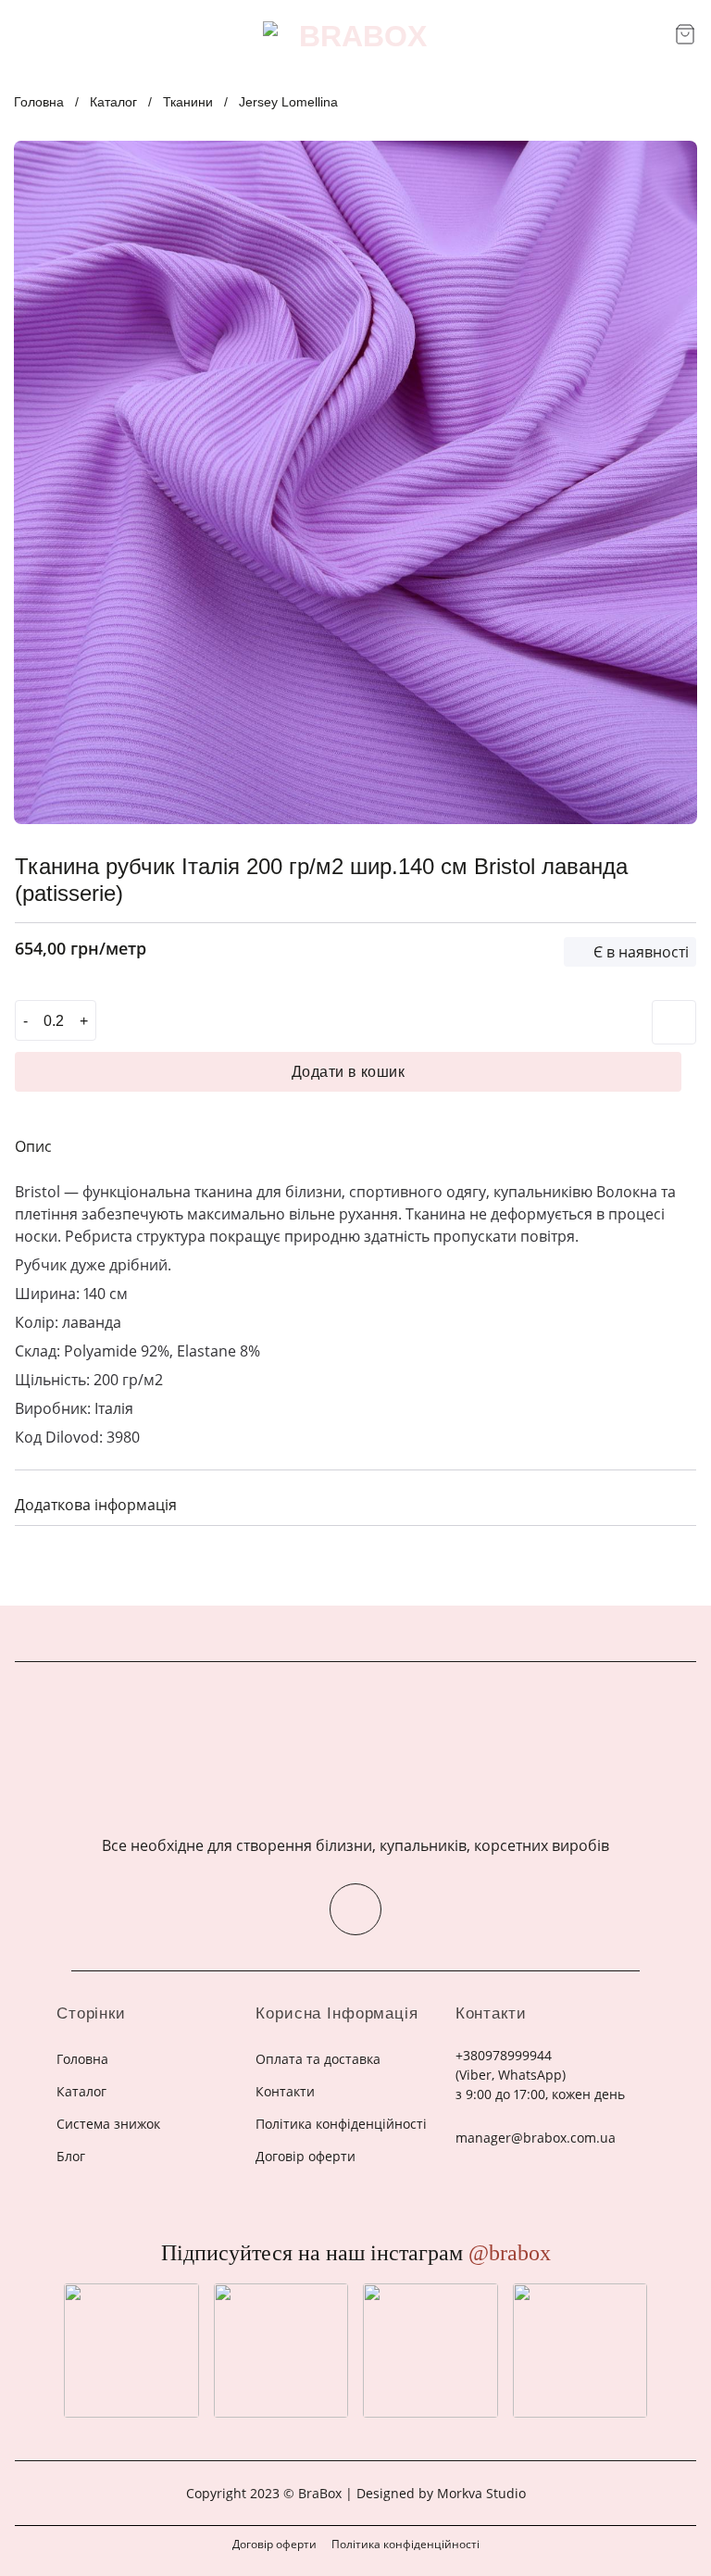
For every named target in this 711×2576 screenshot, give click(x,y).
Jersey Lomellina (288, 102)
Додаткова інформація (96, 1505)
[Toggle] (675, 1502)
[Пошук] (654, 35)
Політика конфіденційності (405, 2544)
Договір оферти (274, 2544)
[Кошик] (685, 34)
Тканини (188, 102)
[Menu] (26, 36)
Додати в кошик (349, 1072)
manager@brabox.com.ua (536, 2138)
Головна (39, 102)
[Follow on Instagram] (355, 1909)
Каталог (113, 102)
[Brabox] (355, 36)
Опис (33, 1146)
